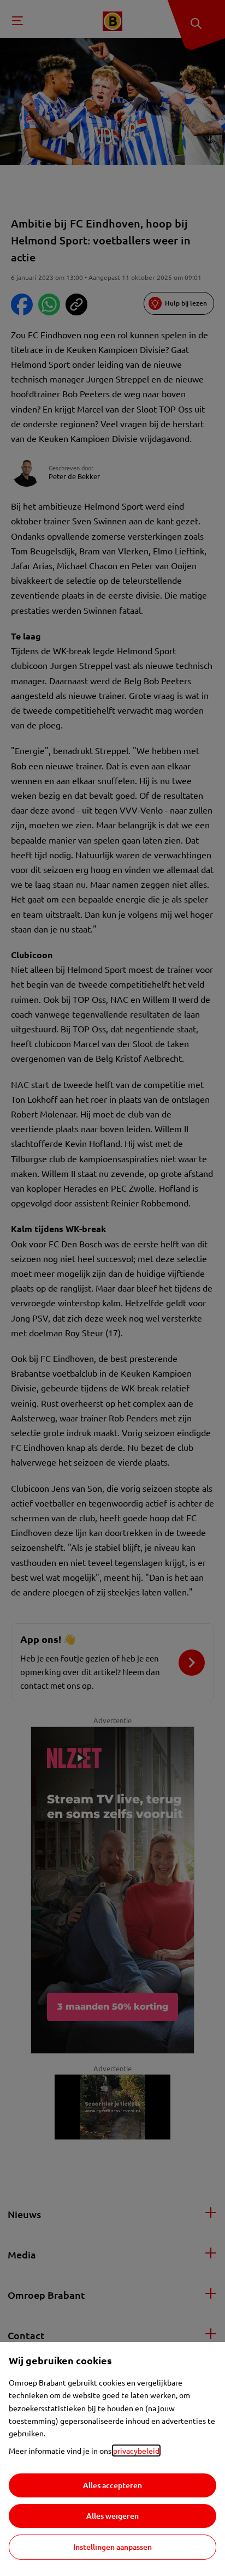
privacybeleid (136, 2451)
